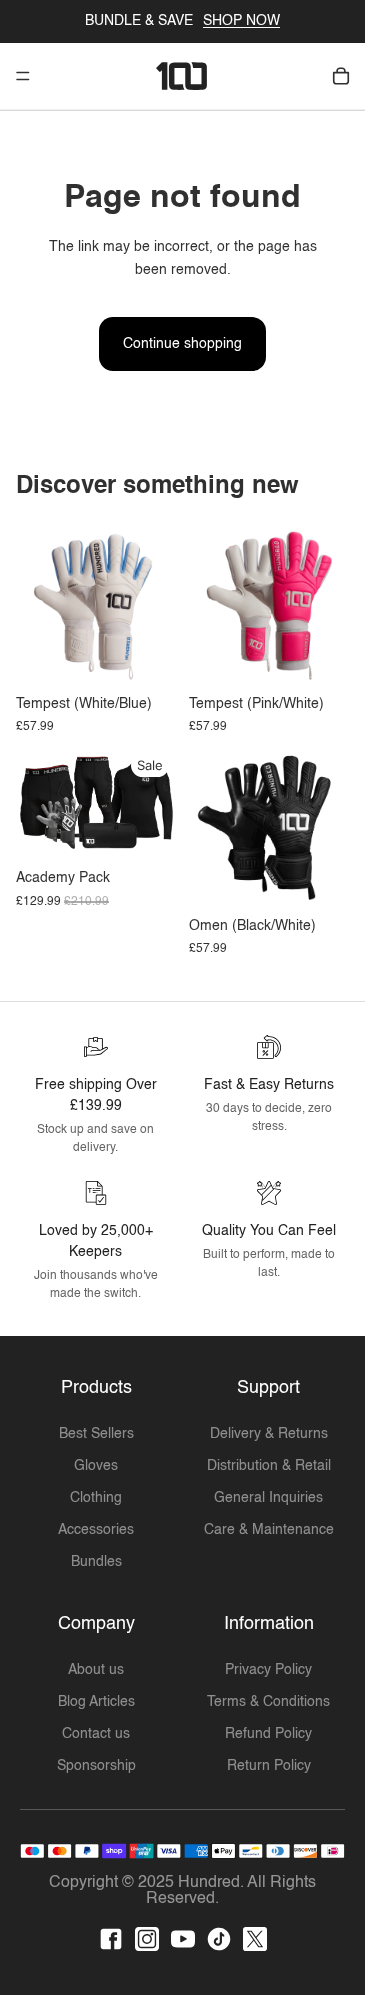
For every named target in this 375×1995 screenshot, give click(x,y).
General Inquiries (268, 1498)
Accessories (96, 1530)
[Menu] (23, 76)
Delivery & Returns (269, 1434)
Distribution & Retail (269, 1466)
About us (96, 1670)
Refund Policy (268, 1734)
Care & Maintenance (269, 1530)
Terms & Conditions (268, 1702)
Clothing (96, 1498)
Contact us (96, 1734)
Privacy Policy (268, 1670)
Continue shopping (182, 344)
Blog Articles (96, 1702)
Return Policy (269, 1766)
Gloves (96, 1466)
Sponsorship (96, 1766)
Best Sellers (96, 1434)
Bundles (96, 1562)
